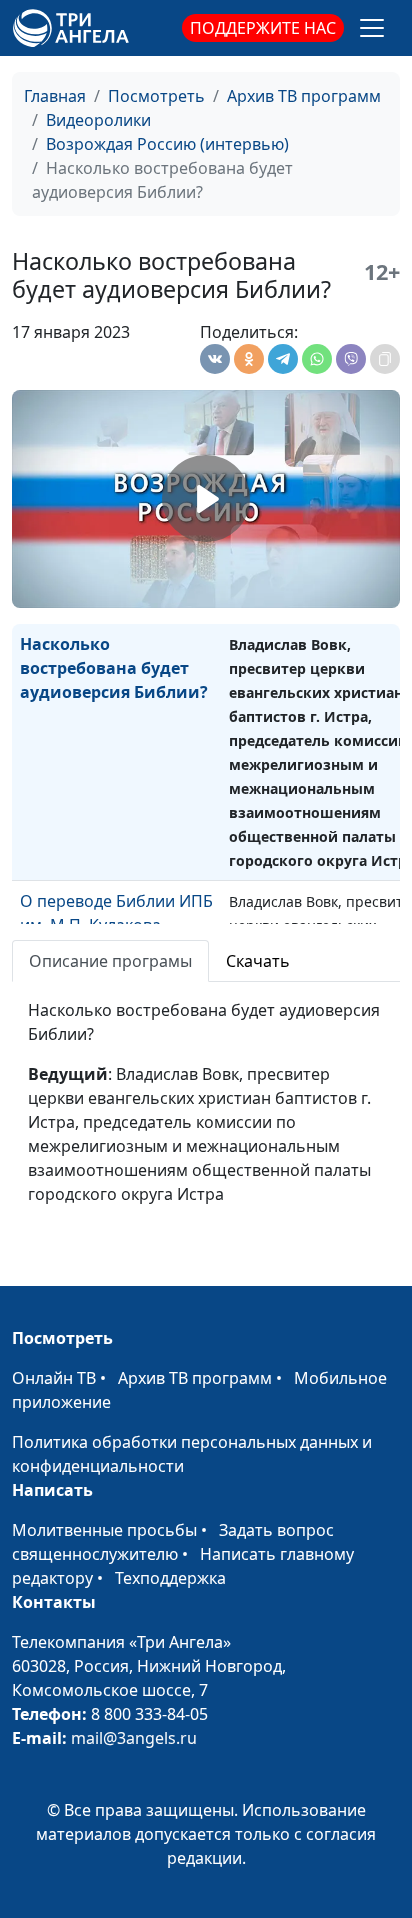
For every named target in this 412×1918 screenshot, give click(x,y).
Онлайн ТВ (54, 1378)
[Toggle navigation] (372, 28)
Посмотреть (156, 96)
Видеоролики (98, 120)
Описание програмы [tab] (110, 961)
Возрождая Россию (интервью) (167, 144)
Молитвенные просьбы (104, 1530)
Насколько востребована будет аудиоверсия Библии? (114, 668)
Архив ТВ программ (304, 96)
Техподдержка (170, 1578)
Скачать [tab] (258, 961)
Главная (55, 96)
